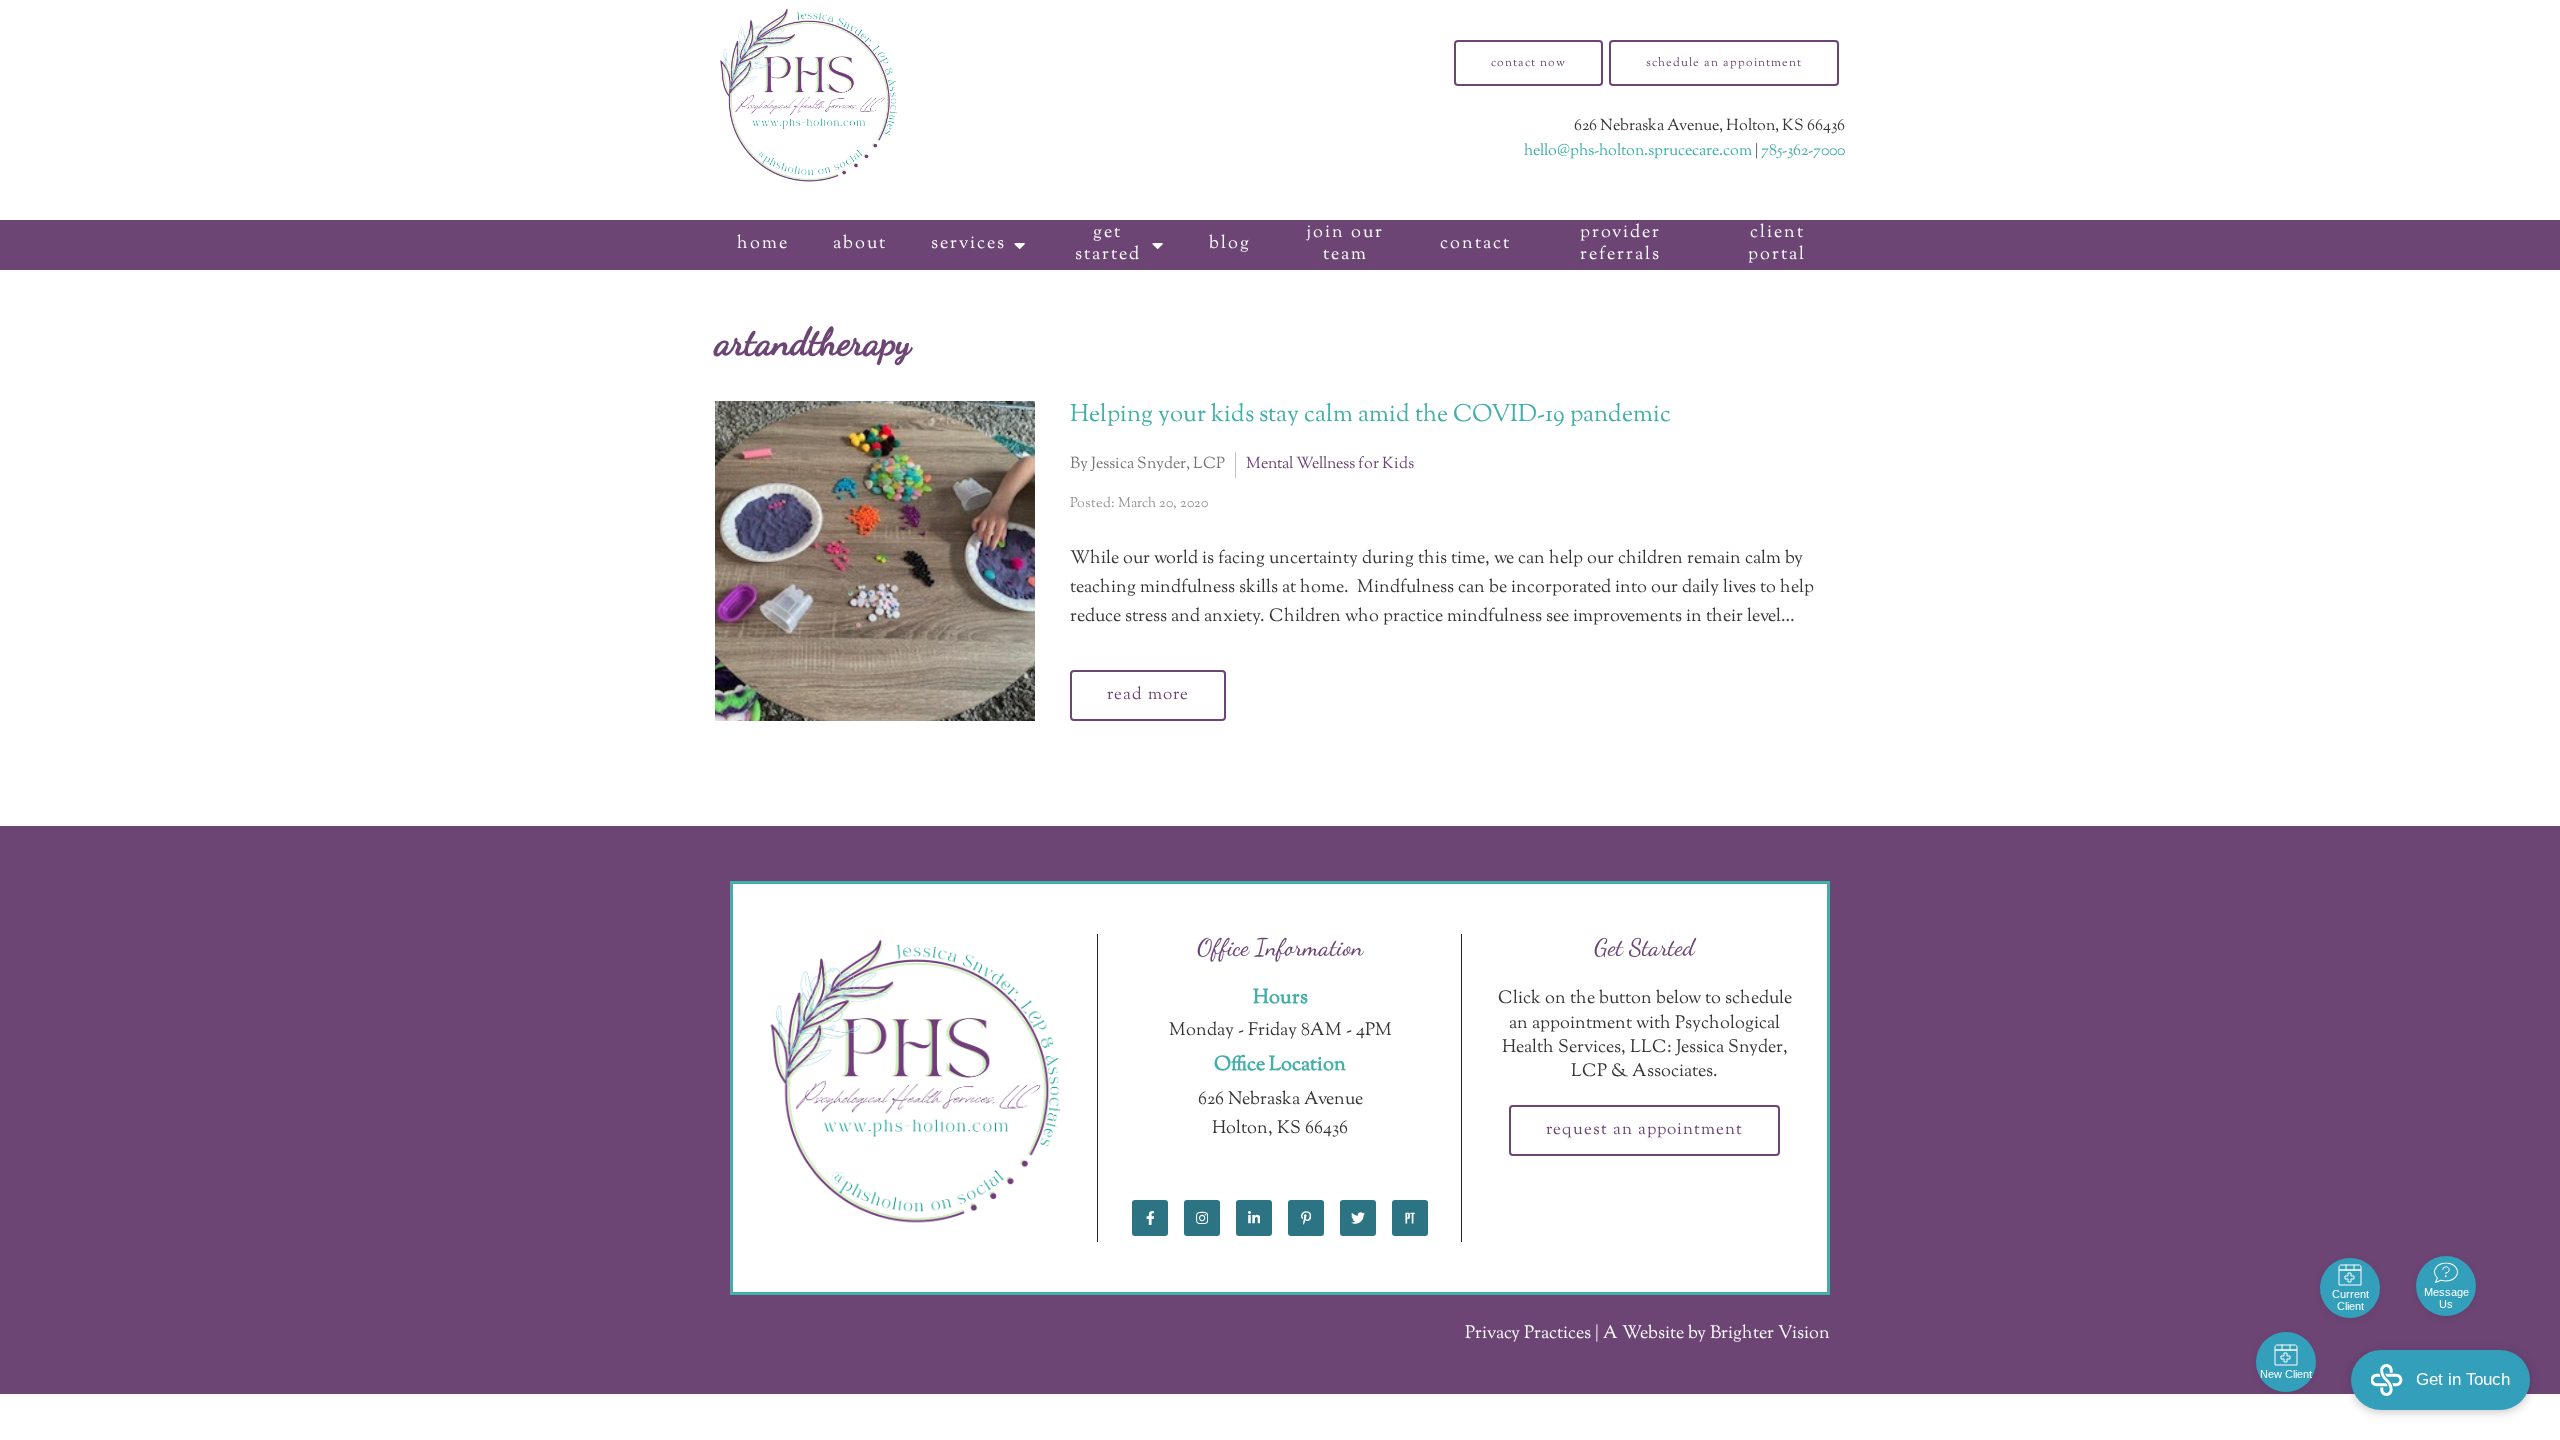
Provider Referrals (1620, 244)
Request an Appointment (1644, 1130)
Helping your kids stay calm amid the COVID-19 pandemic (1370, 415)
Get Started (1108, 244)
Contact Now (1528, 63)
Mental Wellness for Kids (1330, 464)
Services (968, 244)
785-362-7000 (1803, 151)
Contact (1475, 244)
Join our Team (1345, 244)
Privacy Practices (1528, 1334)
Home (763, 244)
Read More (1148, 695)
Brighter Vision (1770, 1334)
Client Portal (1777, 244)
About (860, 244)
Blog (1230, 244)
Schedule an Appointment (1724, 63)
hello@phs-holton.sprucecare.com (1638, 151)
